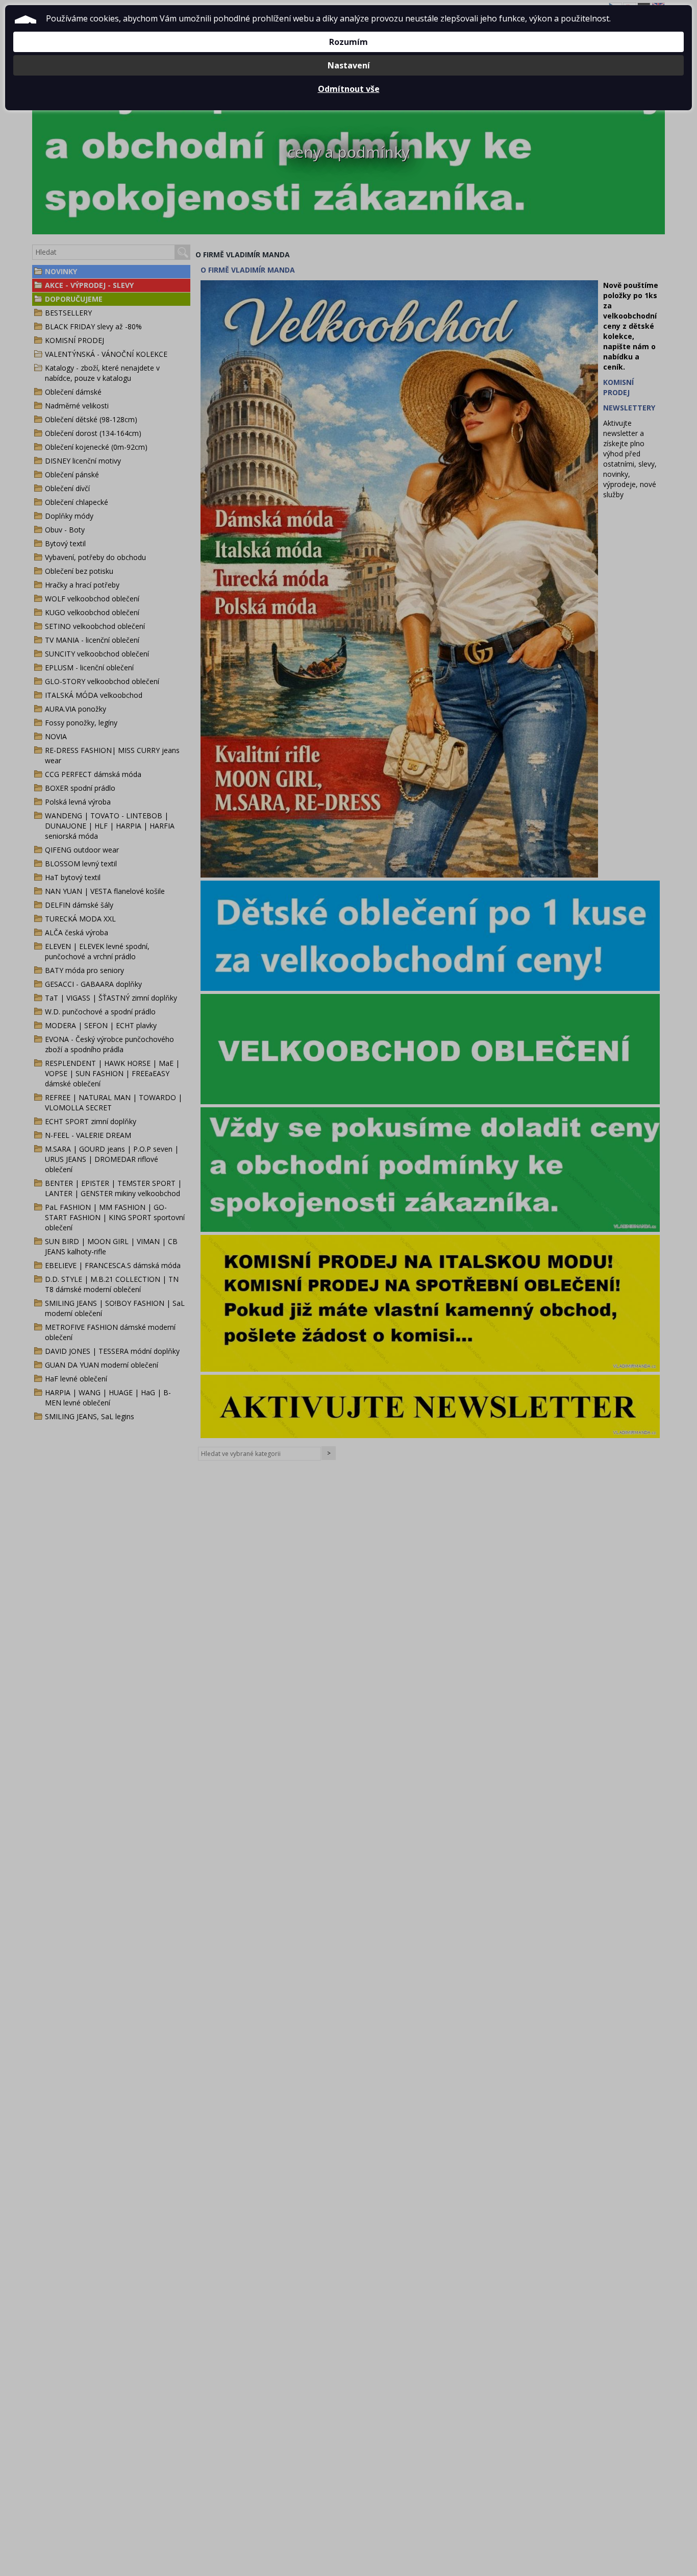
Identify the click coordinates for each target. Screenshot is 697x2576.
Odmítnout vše (349, 89)
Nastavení (349, 65)
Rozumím (348, 42)
